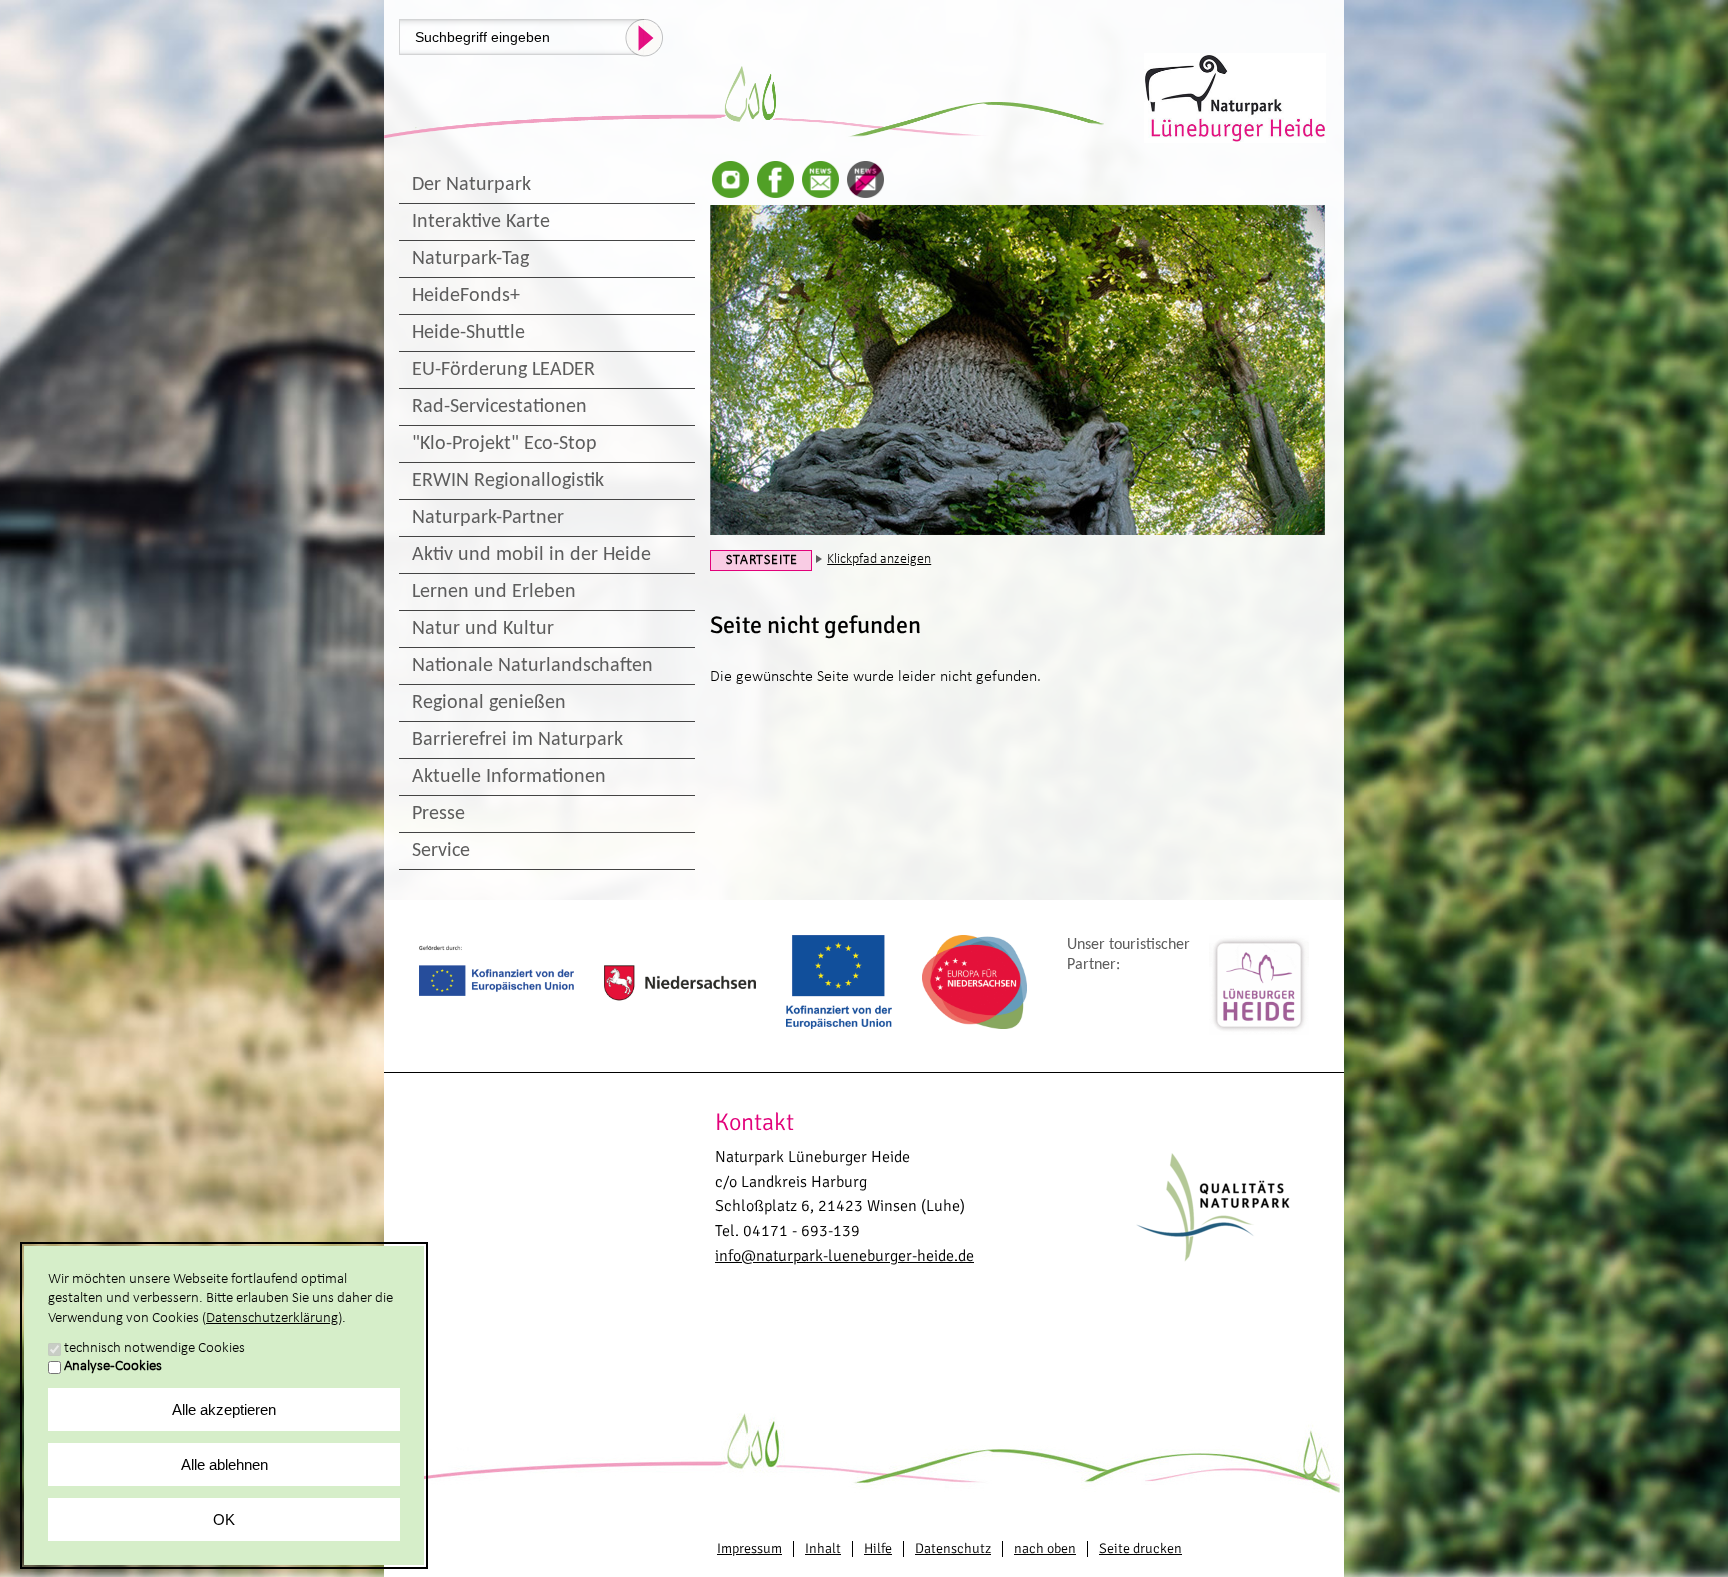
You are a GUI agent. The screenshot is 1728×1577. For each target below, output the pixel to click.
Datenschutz (953, 1548)
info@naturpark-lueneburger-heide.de (844, 1256)
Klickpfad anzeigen (879, 559)
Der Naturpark (471, 185)
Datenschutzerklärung (272, 1318)
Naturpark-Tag (470, 259)
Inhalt (823, 1548)
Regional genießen (489, 703)
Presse (438, 814)
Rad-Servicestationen (499, 407)
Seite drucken (1140, 1548)
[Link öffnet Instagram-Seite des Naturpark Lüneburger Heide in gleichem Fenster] (730, 179)
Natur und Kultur (483, 629)
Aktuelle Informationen (509, 777)
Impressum (749, 1548)
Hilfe (878, 1548)
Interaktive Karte (481, 222)
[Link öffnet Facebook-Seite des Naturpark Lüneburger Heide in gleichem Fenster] (775, 179)
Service (441, 851)
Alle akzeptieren (224, 1409)
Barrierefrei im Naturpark (517, 740)
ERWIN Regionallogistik (508, 481)
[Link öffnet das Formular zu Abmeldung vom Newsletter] (865, 179)
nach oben (1045, 1548)
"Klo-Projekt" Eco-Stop (504, 444)
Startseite (762, 560)
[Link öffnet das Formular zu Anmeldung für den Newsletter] (820, 179)
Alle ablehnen (224, 1464)
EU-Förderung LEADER (503, 370)
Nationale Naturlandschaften (532, 666)
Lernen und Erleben (494, 592)
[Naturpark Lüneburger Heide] (1236, 96)
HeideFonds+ (466, 296)
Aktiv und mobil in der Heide (531, 555)
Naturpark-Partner (488, 518)
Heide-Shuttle (468, 333)
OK (224, 1519)
